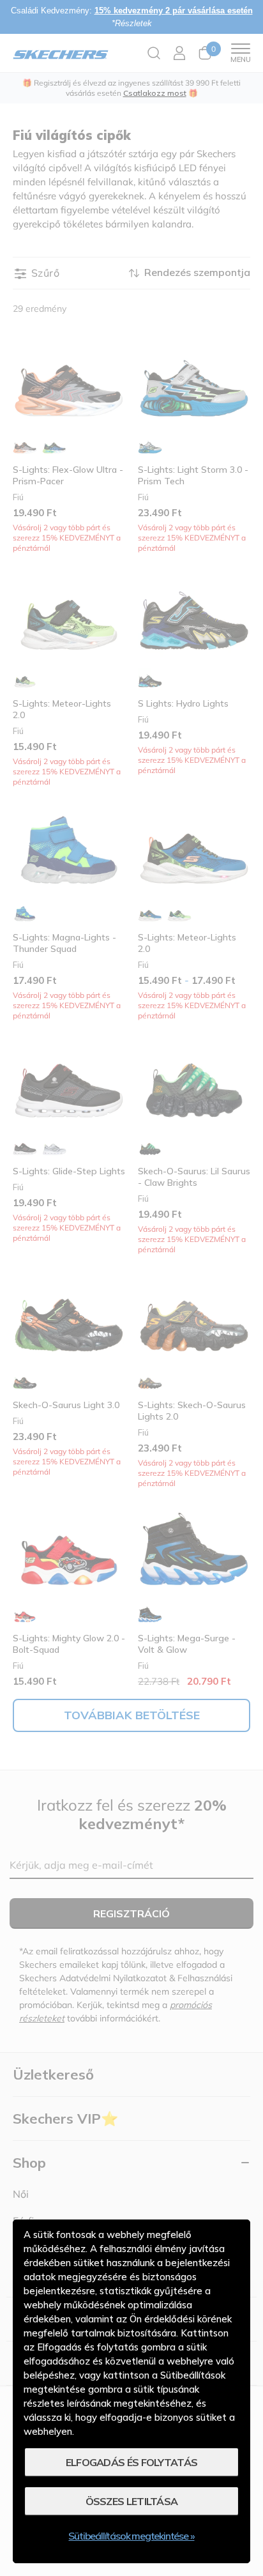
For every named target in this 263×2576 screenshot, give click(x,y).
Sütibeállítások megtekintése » (131, 2536)
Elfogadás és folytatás (132, 2462)
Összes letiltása (132, 2501)
